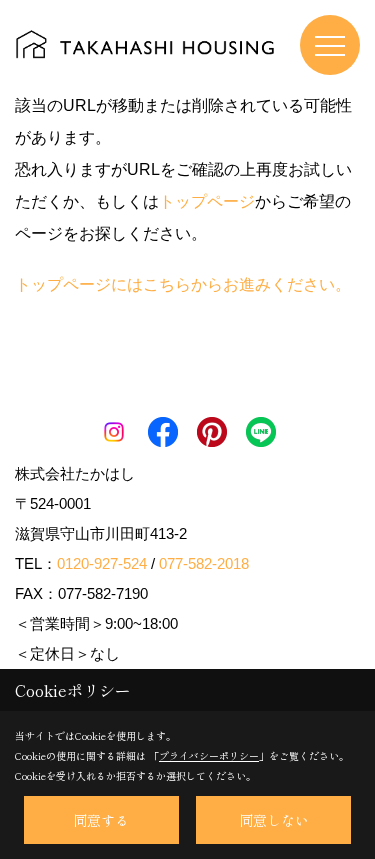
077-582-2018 (204, 563)
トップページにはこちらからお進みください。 (183, 284)
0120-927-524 (102, 563)
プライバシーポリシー (209, 755)
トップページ (207, 201)
